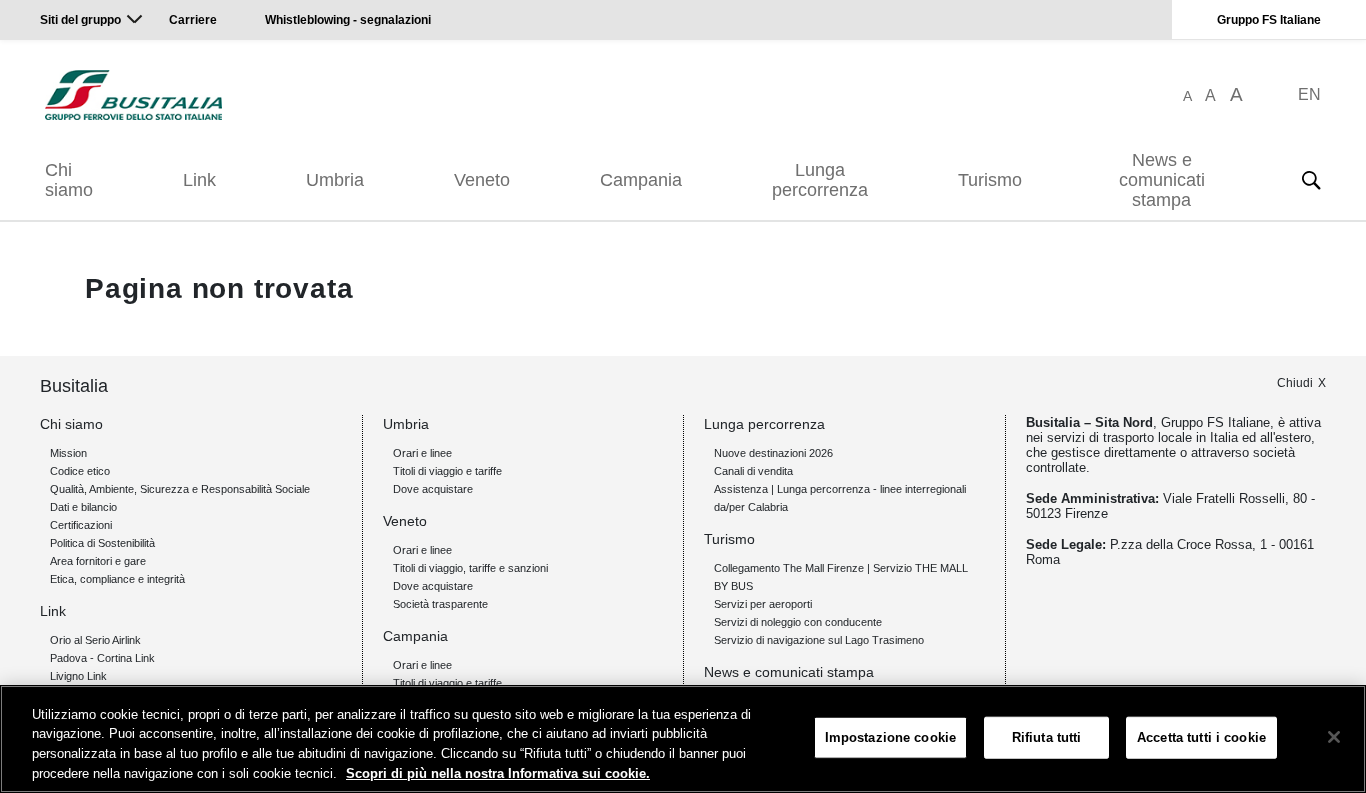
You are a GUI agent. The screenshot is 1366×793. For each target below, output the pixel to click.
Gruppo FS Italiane (1269, 20)
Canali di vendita (753, 471)
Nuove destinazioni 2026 (773, 453)
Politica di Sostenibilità (102, 543)
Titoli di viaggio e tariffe (447, 471)
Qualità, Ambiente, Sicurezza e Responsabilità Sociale (180, 489)
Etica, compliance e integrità (117, 579)
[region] (683, 739)
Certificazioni (81, 525)
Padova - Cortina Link (102, 658)
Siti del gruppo (80, 20)
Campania (641, 180)
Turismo (990, 180)
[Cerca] (1311, 180)
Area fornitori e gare (98, 561)
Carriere (193, 20)
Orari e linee (422, 453)
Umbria (335, 180)
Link (199, 180)
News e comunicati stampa (1162, 180)
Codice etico (80, 471)
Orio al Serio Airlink (95, 640)
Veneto (482, 180)
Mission (68, 453)
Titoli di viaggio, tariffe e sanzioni (470, 568)
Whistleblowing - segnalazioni (348, 20)
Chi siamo (69, 180)
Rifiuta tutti (1047, 737)
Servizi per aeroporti (763, 604)
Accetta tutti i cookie (1201, 737)
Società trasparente (440, 604)
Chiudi (1295, 383)
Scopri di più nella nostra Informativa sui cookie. (498, 772)
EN (1309, 94)
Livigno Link (78, 676)
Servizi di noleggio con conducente (798, 622)
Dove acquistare (433, 489)
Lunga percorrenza (820, 180)
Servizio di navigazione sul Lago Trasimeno (819, 640)
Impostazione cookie (890, 737)
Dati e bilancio (83, 507)
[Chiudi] (1334, 737)
